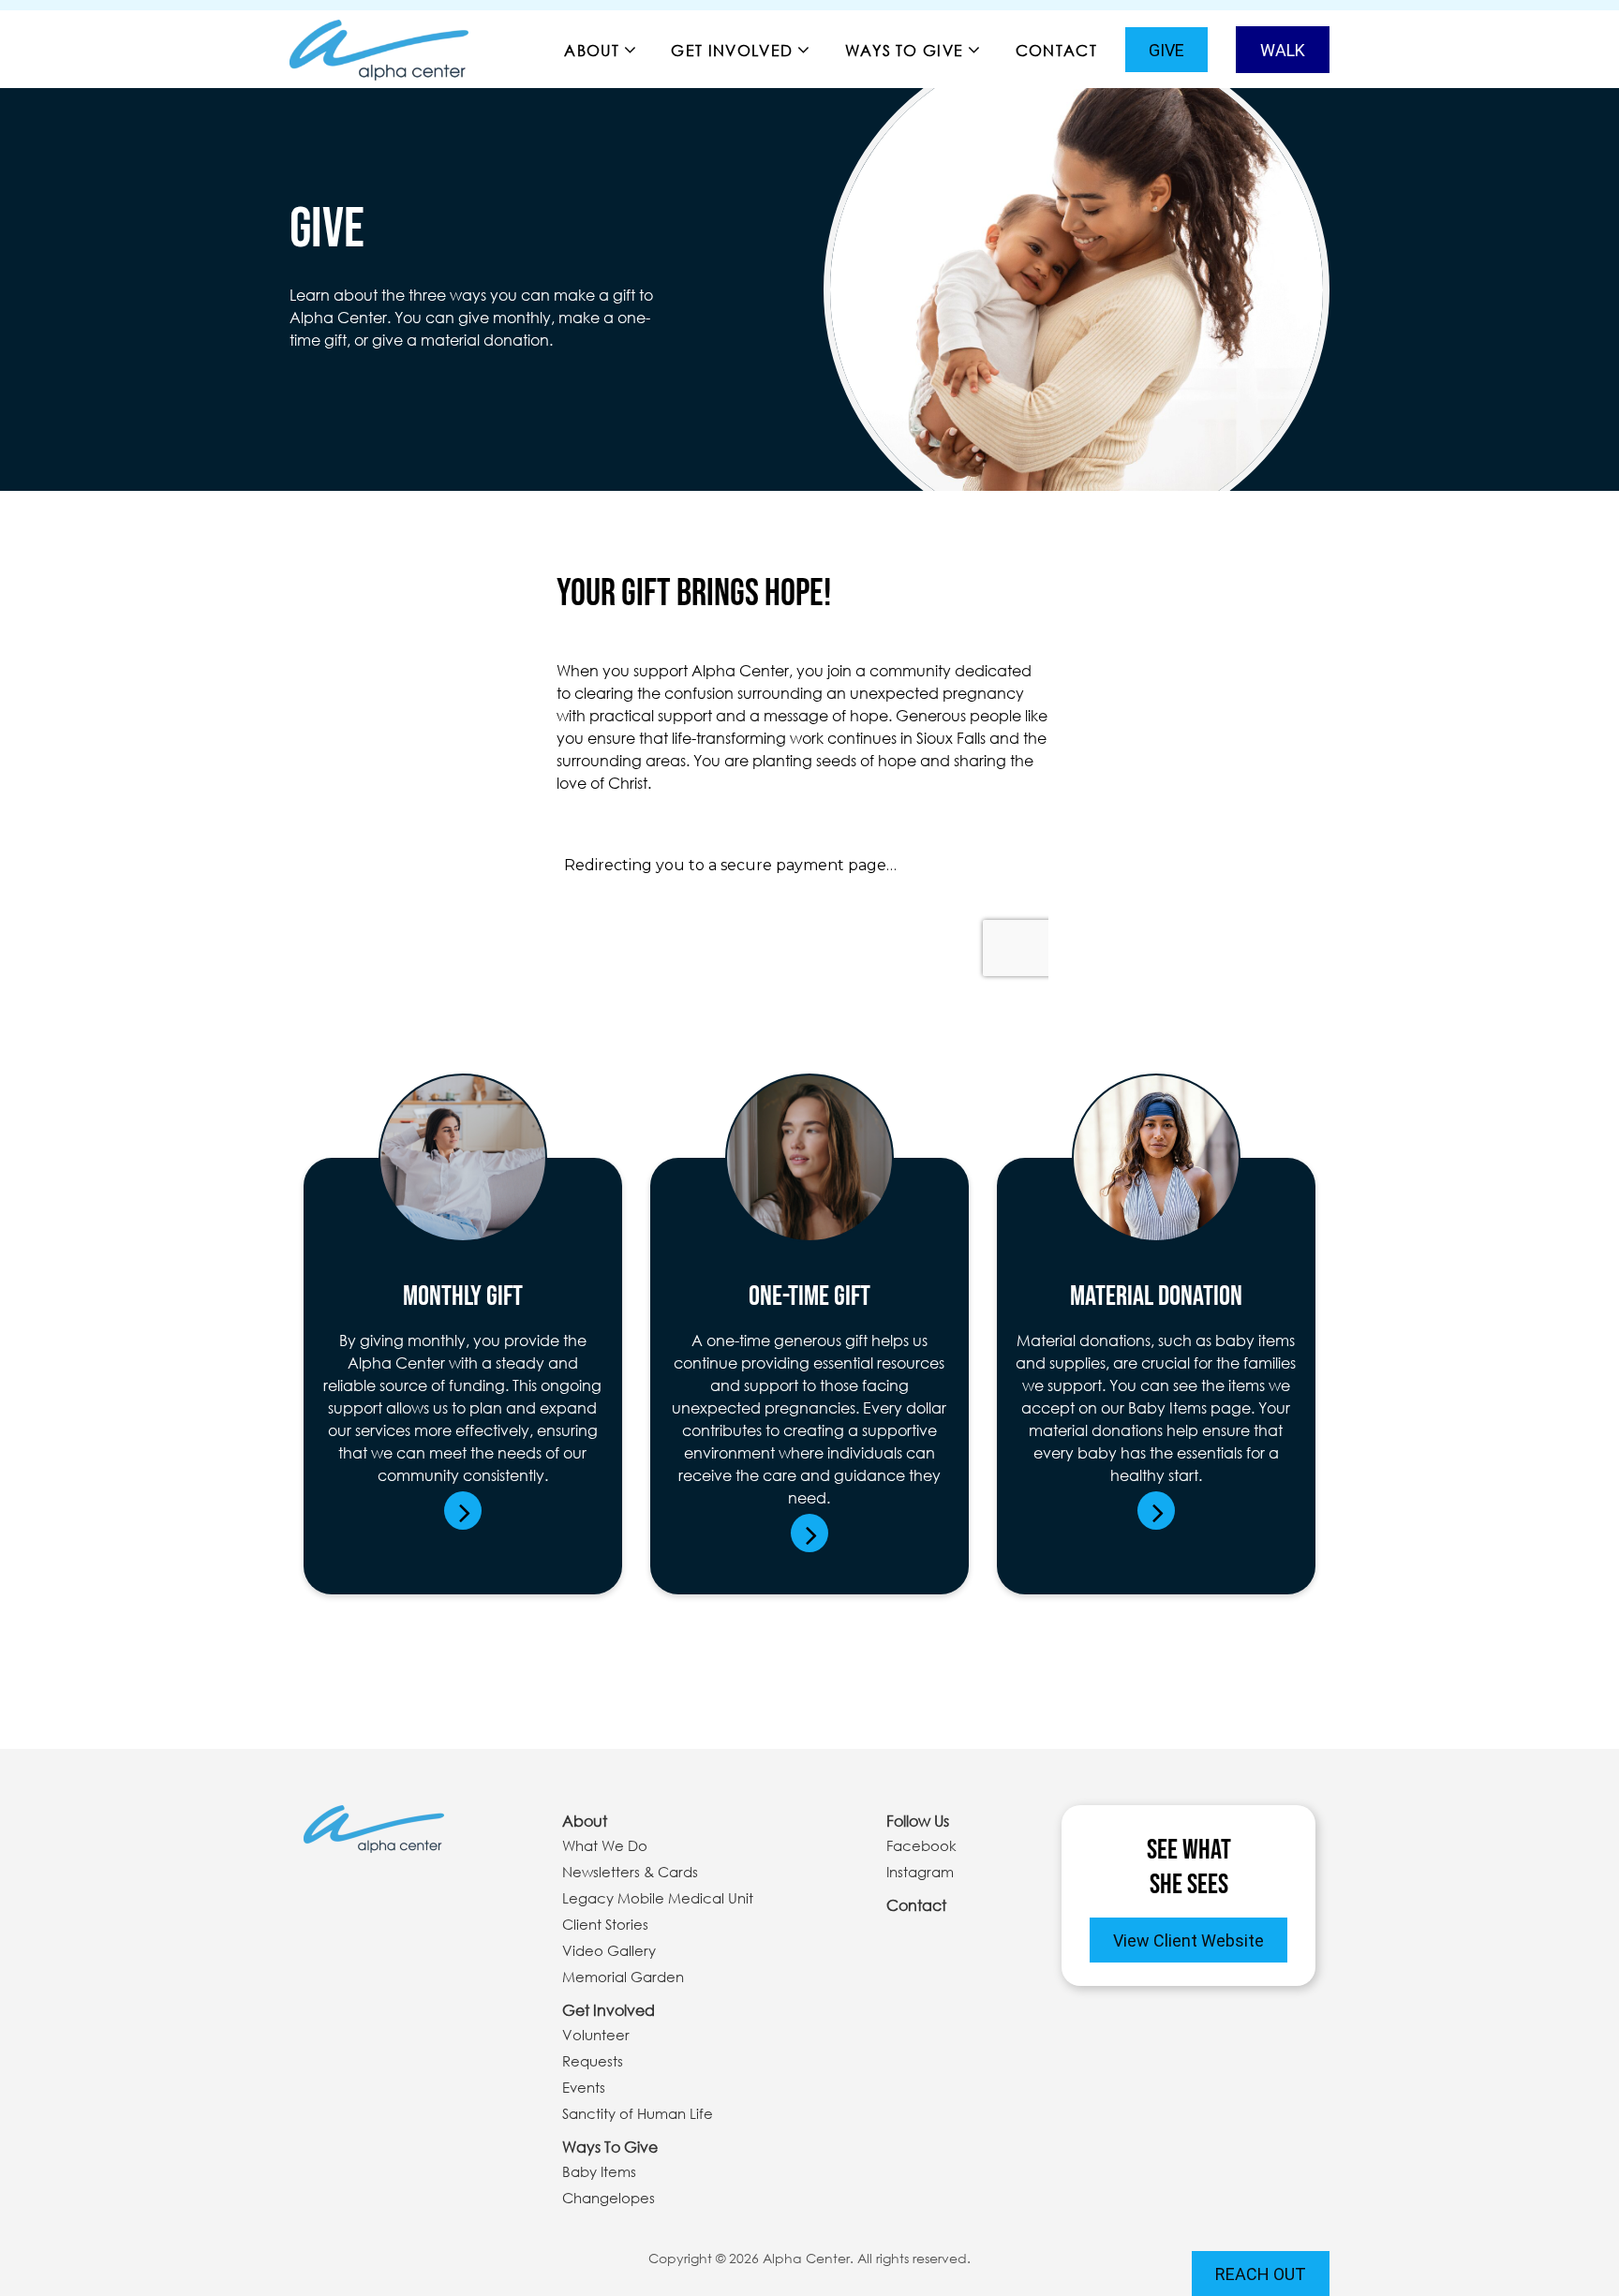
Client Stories (605, 1924)
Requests (593, 2061)
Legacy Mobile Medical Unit (658, 1898)
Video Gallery (609, 1950)
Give (1166, 50)
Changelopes (609, 2198)
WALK (1283, 50)
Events (584, 2087)
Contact (1056, 50)
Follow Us (918, 1821)
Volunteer (596, 2035)
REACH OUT (1261, 2274)
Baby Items (599, 2171)
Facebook (921, 1845)
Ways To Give (905, 50)
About (592, 50)
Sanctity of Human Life (638, 2113)
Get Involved (732, 50)
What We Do (605, 1845)
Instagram (920, 1872)
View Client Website (1188, 1940)
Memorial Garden (623, 1977)
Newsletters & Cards (630, 1872)
